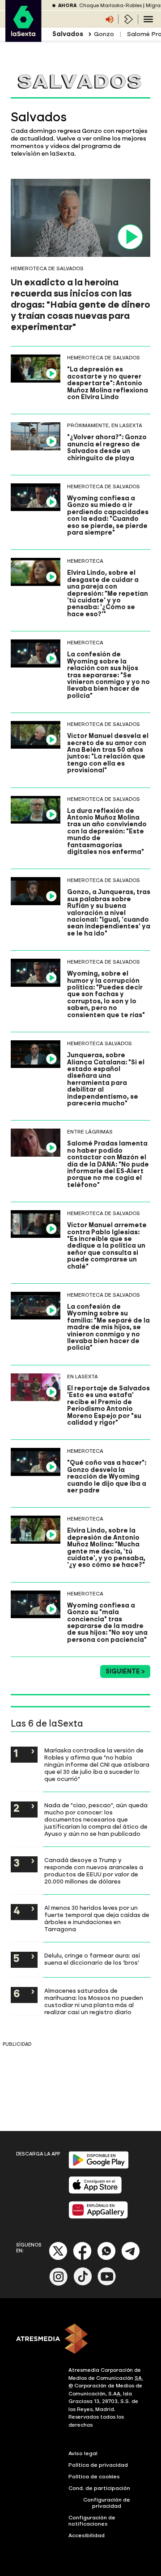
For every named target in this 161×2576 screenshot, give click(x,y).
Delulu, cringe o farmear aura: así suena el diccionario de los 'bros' (92, 1959)
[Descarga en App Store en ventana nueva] (95, 2192)
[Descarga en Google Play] (99, 2167)
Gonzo (104, 34)
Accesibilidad (87, 2535)
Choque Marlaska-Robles (110, 6)
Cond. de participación (99, 2488)
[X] (58, 2258)
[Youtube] (107, 2284)
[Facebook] (82, 2258)
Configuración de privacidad (107, 2503)
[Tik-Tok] (83, 2284)
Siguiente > (125, 1671)
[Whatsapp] (106, 2258)
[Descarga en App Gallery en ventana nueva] (98, 2217)
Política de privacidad (98, 2465)
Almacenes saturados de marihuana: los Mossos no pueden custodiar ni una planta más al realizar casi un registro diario (94, 2001)
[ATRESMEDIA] (80, 2340)
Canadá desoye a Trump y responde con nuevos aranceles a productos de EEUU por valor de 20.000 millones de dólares (94, 1871)
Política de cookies (94, 2477)
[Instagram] (59, 2284)
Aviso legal (83, 2453)
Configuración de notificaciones (92, 2521)
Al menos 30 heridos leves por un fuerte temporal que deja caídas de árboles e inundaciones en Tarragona (97, 1918)
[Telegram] (131, 2258)
